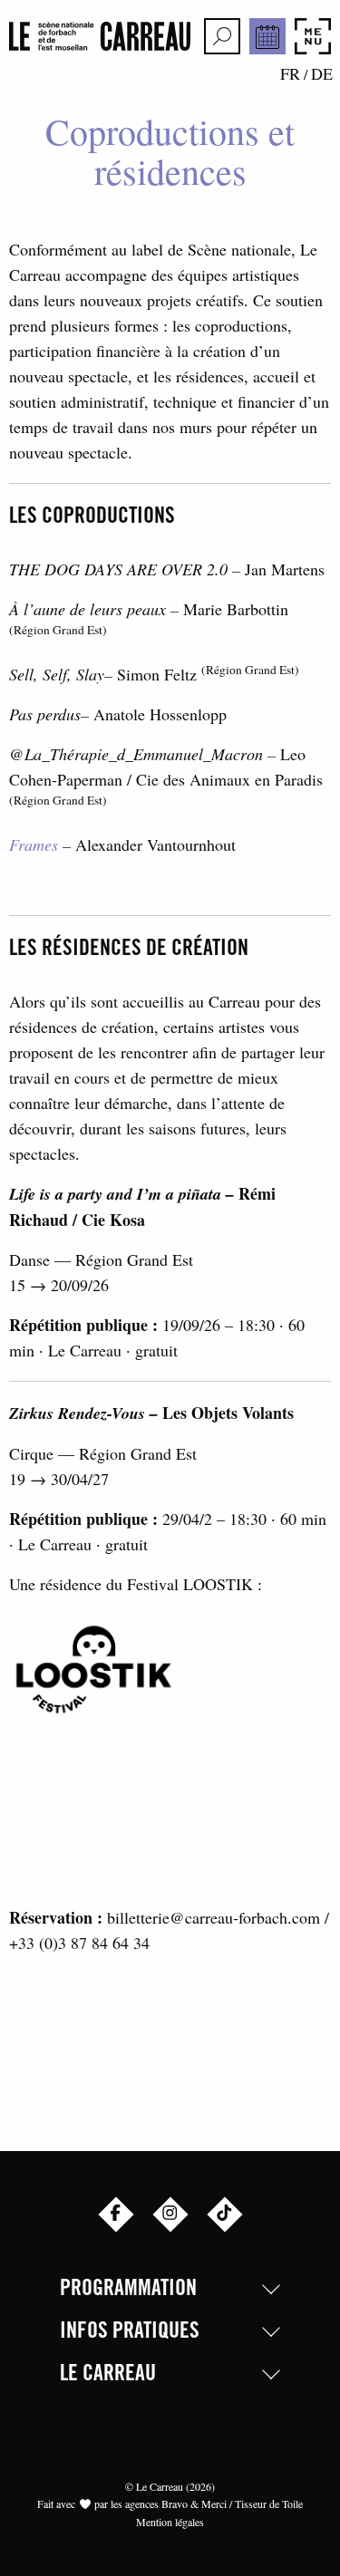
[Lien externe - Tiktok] (225, 2214)
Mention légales (170, 2522)
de (322, 73)
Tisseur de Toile (269, 2504)
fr (290, 73)
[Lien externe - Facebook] (116, 2214)
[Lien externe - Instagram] (170, 2214)
